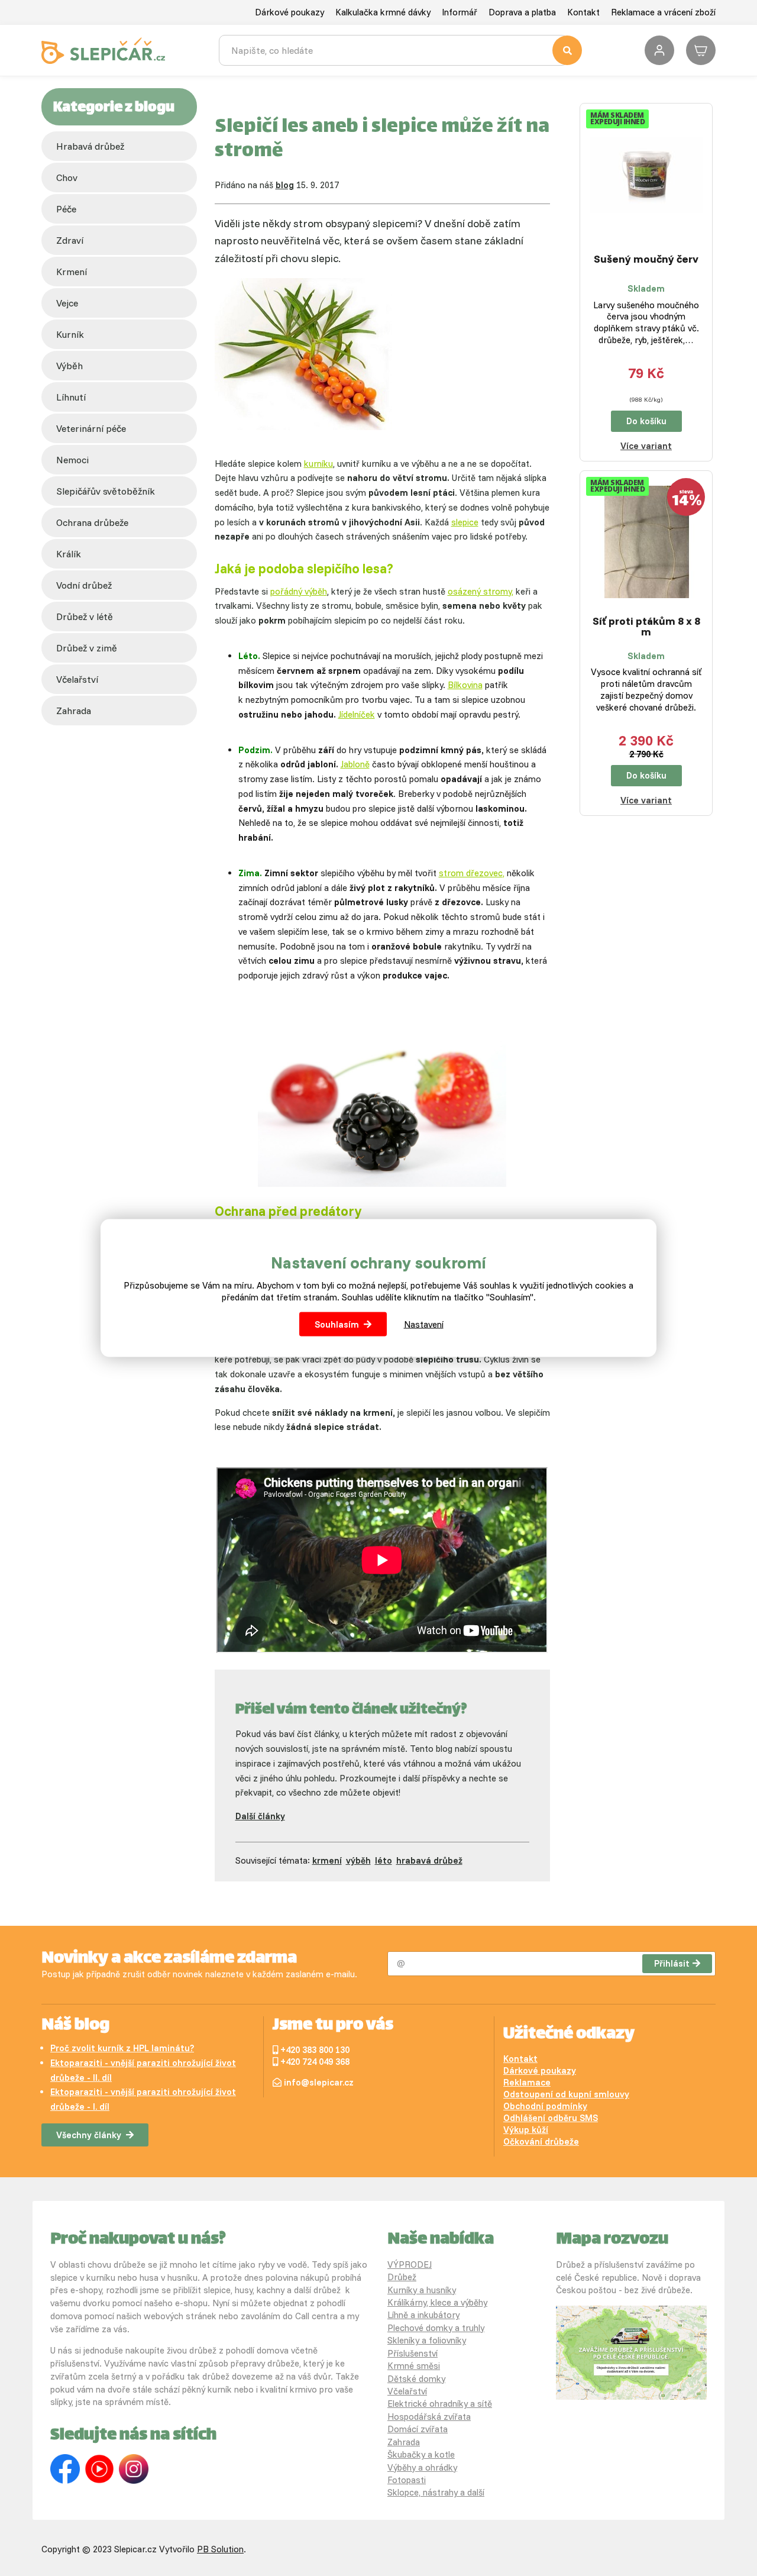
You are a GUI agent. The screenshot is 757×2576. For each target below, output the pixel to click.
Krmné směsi (414, 2366)
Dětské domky (416, 2379)
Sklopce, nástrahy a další (436, 2492)
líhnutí (71, 397)
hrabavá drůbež (429, 1860)
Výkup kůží (526, 2130)
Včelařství (407, 2391)
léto (384, 1860)
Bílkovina (465, 685)
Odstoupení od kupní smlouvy (566, 2094)
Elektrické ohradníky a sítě (440, 2404)
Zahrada (74, 711)
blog (285, 185)
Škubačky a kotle (421, 2454)
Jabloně (355, 764)
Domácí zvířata (418, 2429)
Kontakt (583, 12)
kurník (70, 334)
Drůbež (402, 2277)
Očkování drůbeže (541, 2141)
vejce (67, 303)
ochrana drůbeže (92, 522)
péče (66, 209)
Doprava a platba (522, 12)
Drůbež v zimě (87, 648)
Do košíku (646, 421)
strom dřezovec (471, 873)
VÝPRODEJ (410, 2265)
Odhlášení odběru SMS (551, 2118)
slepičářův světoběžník (106, 491)
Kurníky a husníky (422, 2290)
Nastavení (424, 1324)
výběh (69, 366)
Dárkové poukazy (289, 12)
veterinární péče (91, 428)
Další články (260, 1816)
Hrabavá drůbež (90, 146)
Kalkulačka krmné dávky (383, 12)
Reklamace (527, 2082)
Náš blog (75, 2026)
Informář (460, 12)
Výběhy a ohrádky (422, 2467)
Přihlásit (672, 1963)
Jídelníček (357, 714)
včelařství (77, 679)
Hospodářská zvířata (429, 2417)
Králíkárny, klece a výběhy (437, 2302)
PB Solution (220, 2549)
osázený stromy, (481, 591)
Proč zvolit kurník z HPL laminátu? (122, 2048)
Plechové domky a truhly (436, 2328)
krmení (72, 272)
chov (67, 177)
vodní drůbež (84, 585)
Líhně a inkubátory (423, 2315)
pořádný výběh (299, 591)
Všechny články (89, 2135)
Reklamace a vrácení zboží (663, 12)
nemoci (72, 460)
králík (69, 554)
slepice (465, 522)
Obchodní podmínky (545, 2106)
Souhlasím (337, 1324)
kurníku (318, 464)
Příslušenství (413, 2353)
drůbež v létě (85, 616)
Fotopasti (407, 2480)
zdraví (70, 240)
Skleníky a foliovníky (427, 2340)
